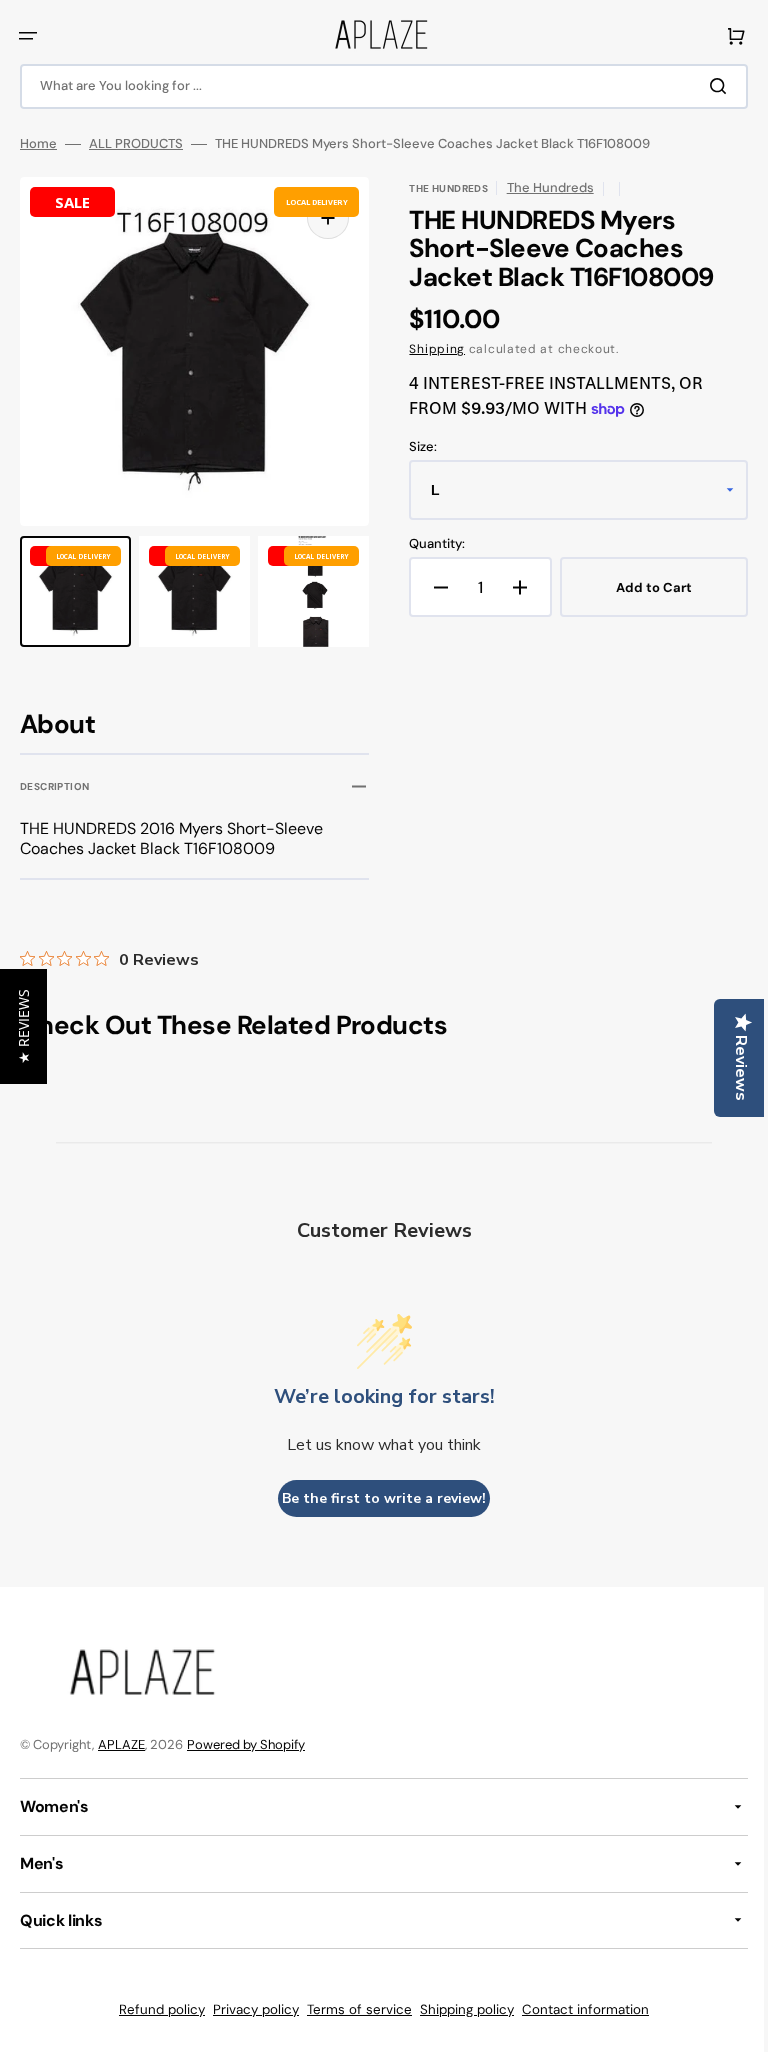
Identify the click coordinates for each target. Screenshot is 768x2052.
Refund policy (155, 2009)
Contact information (578, 2009)
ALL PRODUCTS (136, 144)
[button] (28, 36)
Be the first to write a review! (377, 1498)
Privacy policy (249, 2009)
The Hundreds (542, 187)
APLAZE (121, 1744)
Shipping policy (460, 2009)
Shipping (430, 349)
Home (38, 144)
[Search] (707, 86)
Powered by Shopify (246, 1744)
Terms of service (352, 2009)
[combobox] (376, 86)
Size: (416, 447)
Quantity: (430, 544)
